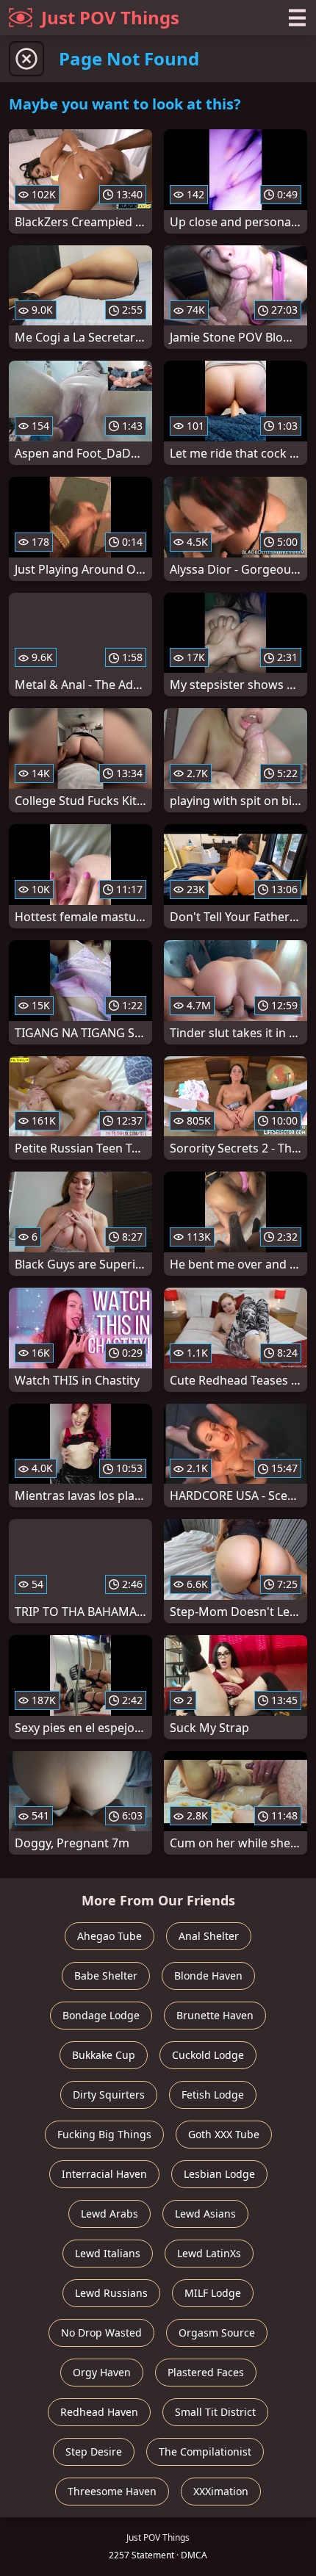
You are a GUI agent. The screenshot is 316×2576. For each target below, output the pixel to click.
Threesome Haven (112, 2491)
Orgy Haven (102, 2372)
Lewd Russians (111, 2293)
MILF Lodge (213, 2293)
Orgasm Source (217, 2333)
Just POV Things (110, 17)
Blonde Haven (208, 1976)
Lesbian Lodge (219, 2174)
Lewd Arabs (109, 2214)
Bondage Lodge (101, 2015)
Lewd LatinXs (209, 2253)
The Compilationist (205, 2451)
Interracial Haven (104, 2174)
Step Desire (94, 2451)
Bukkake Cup (104, 2055)
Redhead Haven (99, 2412)
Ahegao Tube (109, 1936)
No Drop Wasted (101, 2333)
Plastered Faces (206, 2372)
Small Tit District (215, 2412)
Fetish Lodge (213, 2095)
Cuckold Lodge (208, 2055)
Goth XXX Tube (224, 2134)
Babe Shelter (106, 1976)
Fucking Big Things (104, 2134)
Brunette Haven (215, 2015)
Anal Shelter (209, 1936)
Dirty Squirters (109, 2095)
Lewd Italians (108, 2253)
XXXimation (221, 2491)
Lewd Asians (205, 2214)
